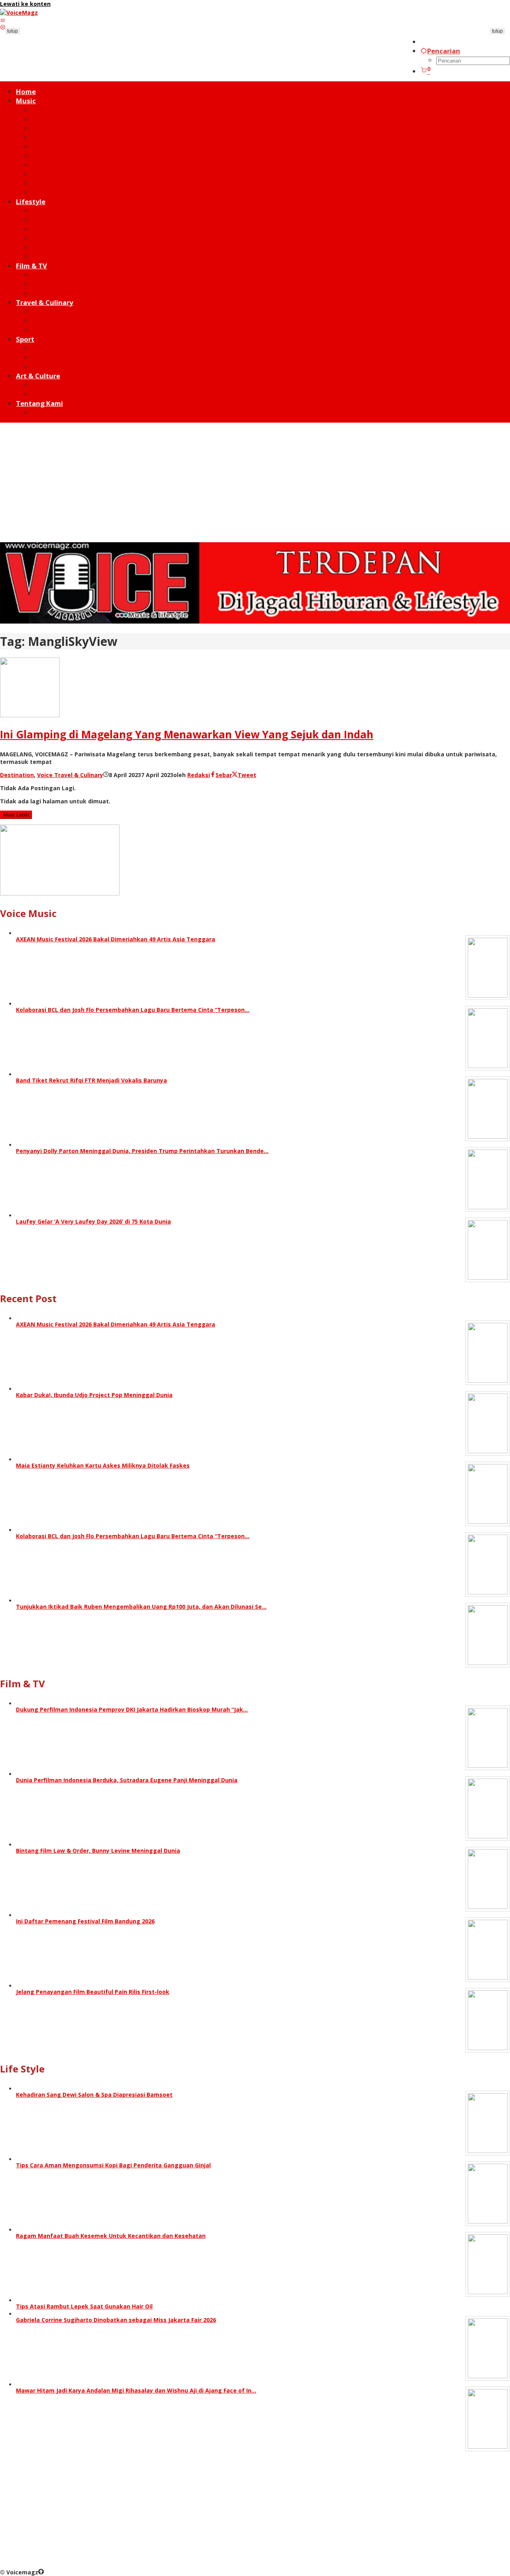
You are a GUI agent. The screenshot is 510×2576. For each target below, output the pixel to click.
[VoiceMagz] (19, 13)
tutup (13, 31)
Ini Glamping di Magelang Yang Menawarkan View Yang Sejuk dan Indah (187, 734)
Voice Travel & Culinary (70, 775)
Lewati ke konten (25, 4)
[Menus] (3, 20)
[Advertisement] (255, 482)
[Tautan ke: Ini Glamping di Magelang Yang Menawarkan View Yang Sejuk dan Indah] (30, 715)
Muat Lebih (16, 815)
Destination (17, 775)
